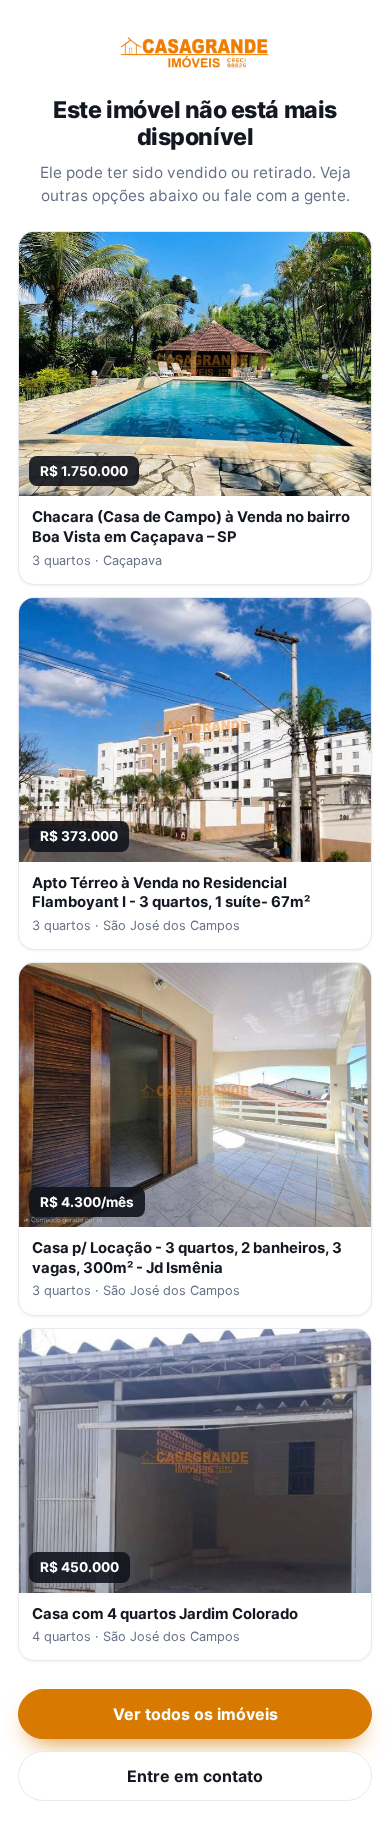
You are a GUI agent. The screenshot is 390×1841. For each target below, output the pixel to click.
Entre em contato (195, 1776)
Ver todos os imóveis (195, 1714)
